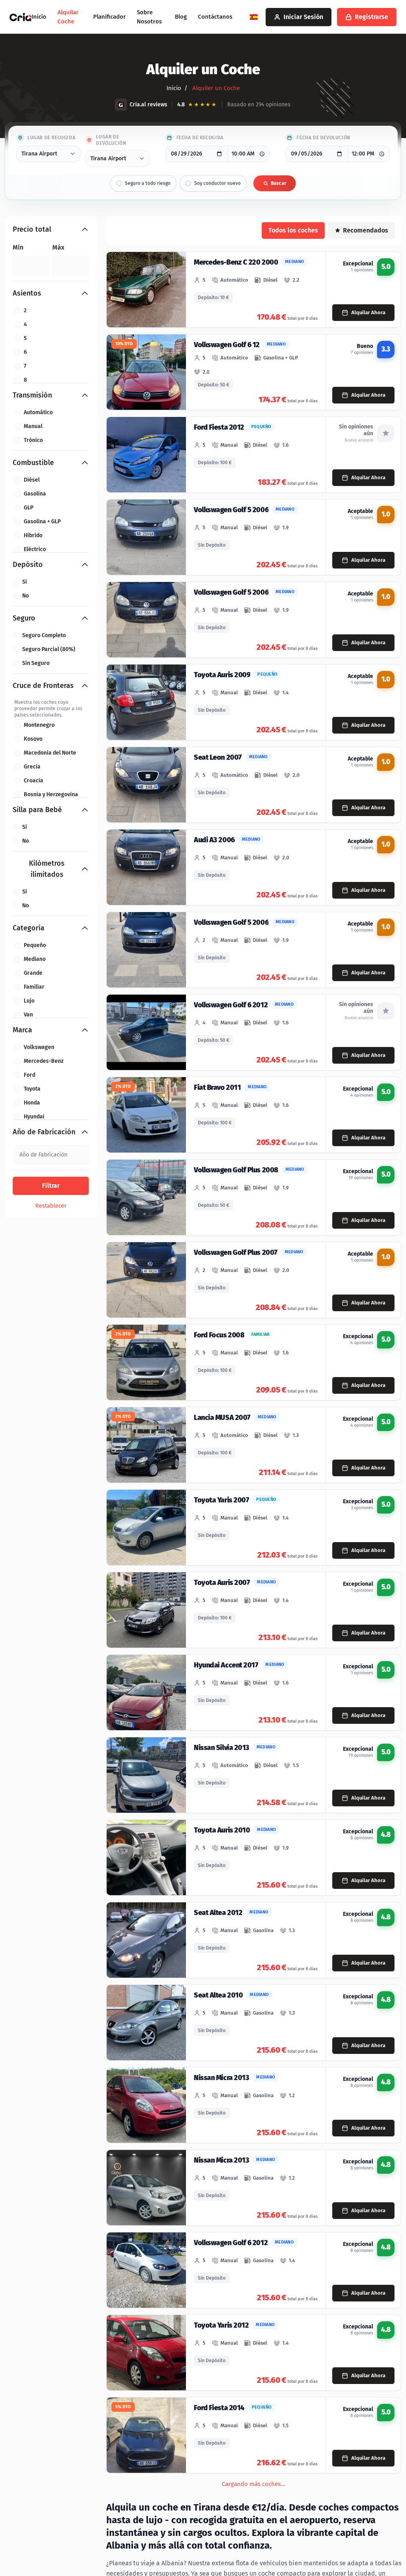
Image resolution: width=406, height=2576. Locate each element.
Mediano (35, 959)
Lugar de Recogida (51, 138)
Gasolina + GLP (42, 522)
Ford (30, 1075)
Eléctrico (35, 549)
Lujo (29, 1001)
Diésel (32, 480)
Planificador (109, 17)
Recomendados (366, 230)
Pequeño (35, 945)
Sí (25, 582)
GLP (29, 508)
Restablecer (51, 1206)
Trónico (33, 440)
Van (28, 1015)
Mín (18, 247)
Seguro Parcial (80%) (49, 649)
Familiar (34, 987)
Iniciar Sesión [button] (303, 17)
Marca (22, 1030)
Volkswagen (39, 1047)
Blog (181, 17)
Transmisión (32, 395)
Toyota (32, 1089)
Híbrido (33, 535)
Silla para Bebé (37, 810)
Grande (33, 973)
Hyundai (34, 1117)
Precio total (32, 229)
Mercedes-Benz (44, 1061)
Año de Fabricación (44, 1132)
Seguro (24, 618)
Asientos (27, 293)
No (26, 596)
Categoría (29, 928)
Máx (58, 247)
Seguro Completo (44, 635)
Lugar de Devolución (111, 140)
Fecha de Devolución (323, 138)
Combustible (33, 463)
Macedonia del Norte (50, 753)
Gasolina (35, 494)
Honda (32, 1103)
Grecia (32, 767)
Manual (33, 426)
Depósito (28, 565)
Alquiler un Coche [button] (215, 88)
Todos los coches (293, 230)
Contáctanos (215, 17)
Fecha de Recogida (200, 138)
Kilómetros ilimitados (47, 869)
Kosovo (33, 739)
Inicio (39, 17)
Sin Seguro (36, 663)
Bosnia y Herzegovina (51, 794)
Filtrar (51, 1186)
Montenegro (39, 725)
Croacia (34, 781)
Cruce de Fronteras (43, 686)
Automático (38, 412)
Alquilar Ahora (368, 312)
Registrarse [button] (372, 17)
